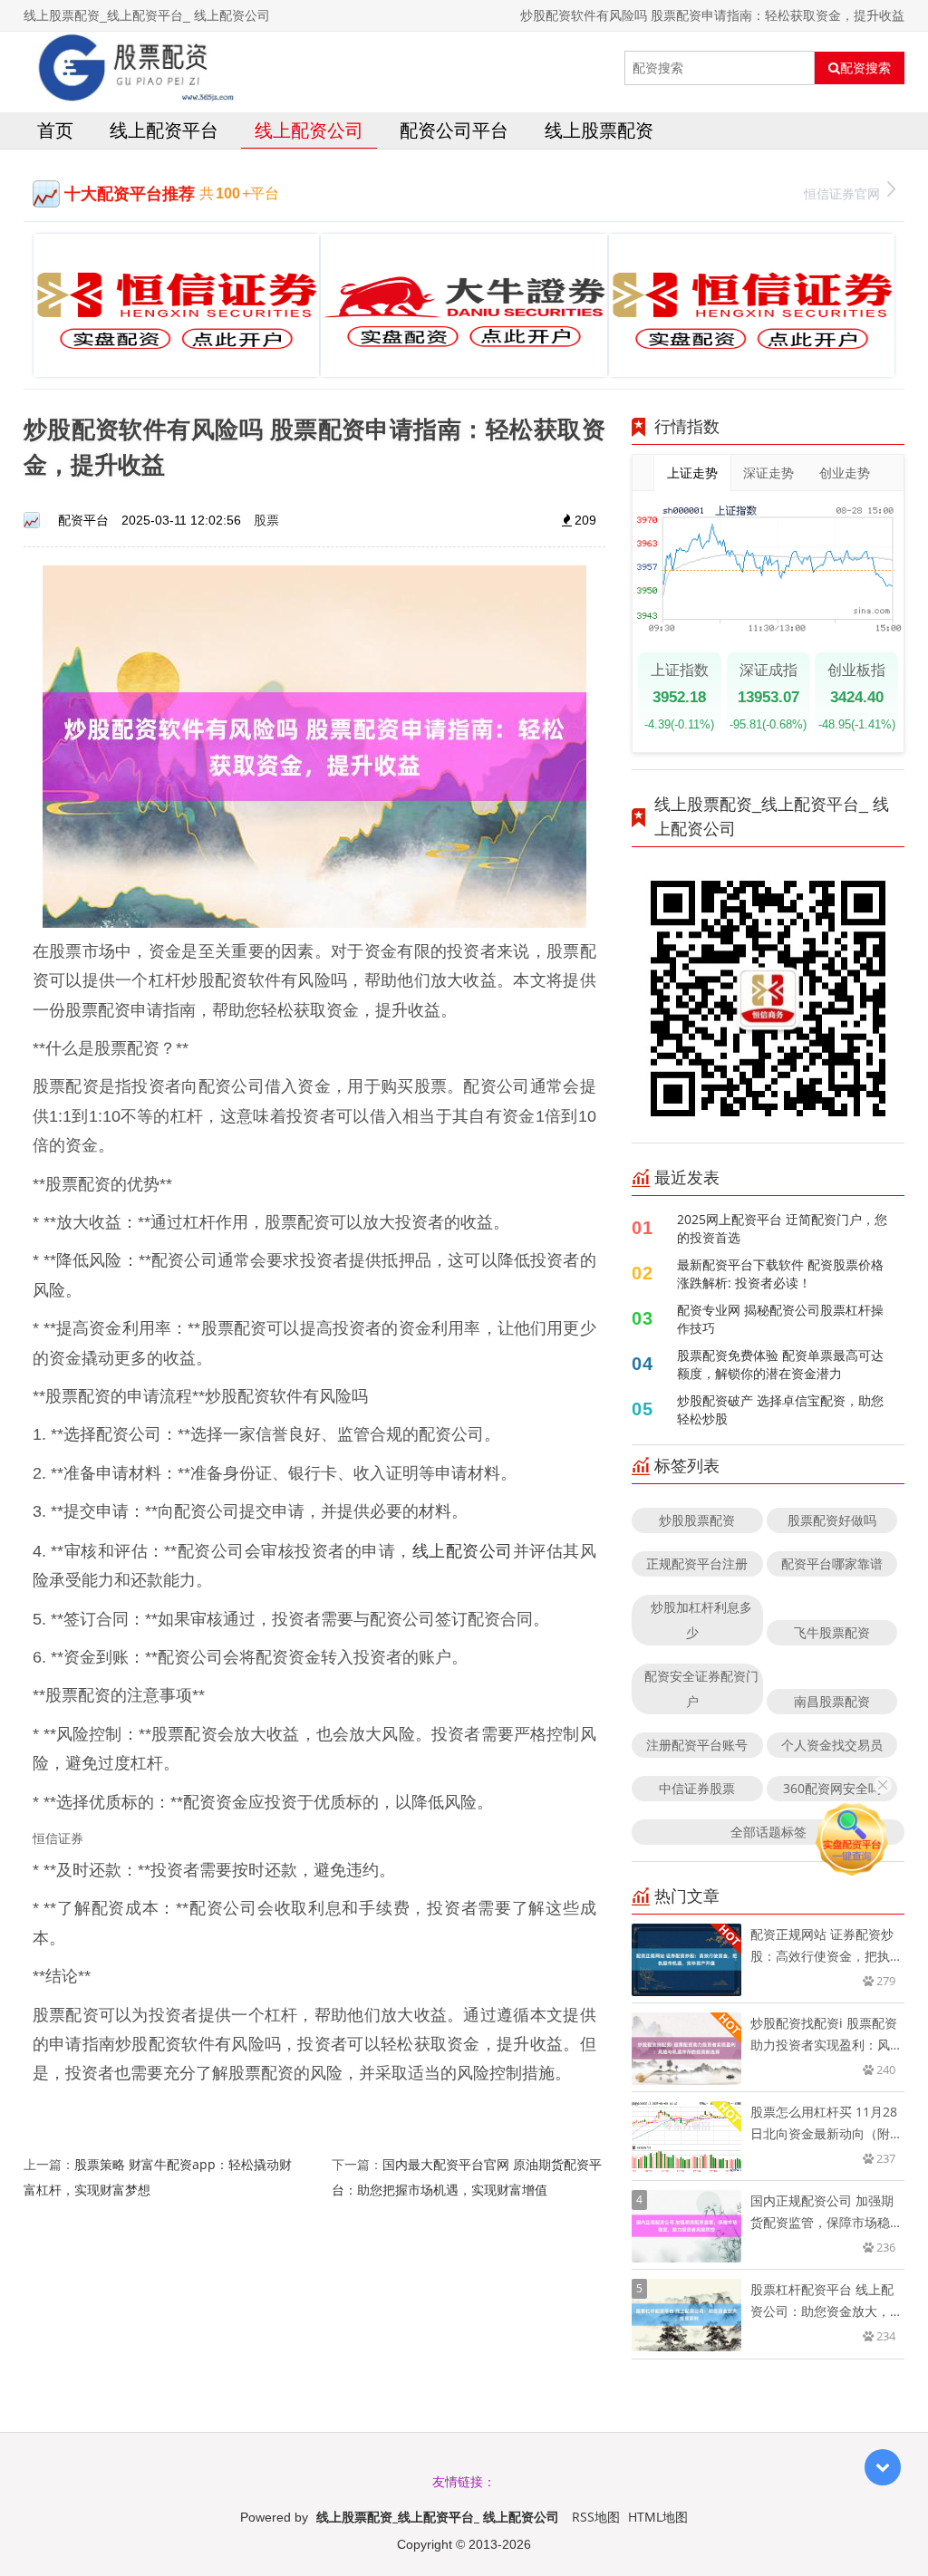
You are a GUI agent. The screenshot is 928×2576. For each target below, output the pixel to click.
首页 (55, 130)
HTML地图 (658, 2517)
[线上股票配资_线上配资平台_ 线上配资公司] (130, 68)
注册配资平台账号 (697, 1745)
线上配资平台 (164, 130)
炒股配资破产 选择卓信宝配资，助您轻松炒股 (780, 1409)
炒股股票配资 (697, 1520)
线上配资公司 (309, 130)
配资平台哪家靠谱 (832, 1563)
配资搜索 (865, 68)
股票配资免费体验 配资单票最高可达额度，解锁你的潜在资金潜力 (780, 1364)
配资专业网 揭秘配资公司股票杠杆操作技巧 (780, 1319)
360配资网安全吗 (832, 1788)
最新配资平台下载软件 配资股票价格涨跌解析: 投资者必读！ (780, 1274)
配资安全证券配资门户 (701, 1688)
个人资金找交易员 (832, 1745)
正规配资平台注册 (697, 1563)
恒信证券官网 (842, 193)
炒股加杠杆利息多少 (701, 1620)
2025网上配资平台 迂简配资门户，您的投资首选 (782, 1228)
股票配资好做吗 (832, 1520)
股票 (266, 520)
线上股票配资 (599, 130)
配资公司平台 (454, 130)
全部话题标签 (768, 1832)
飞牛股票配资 (832, 1632)
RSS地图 (596, 2517)
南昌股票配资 (832, 1701)
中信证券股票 (697, 1788)
